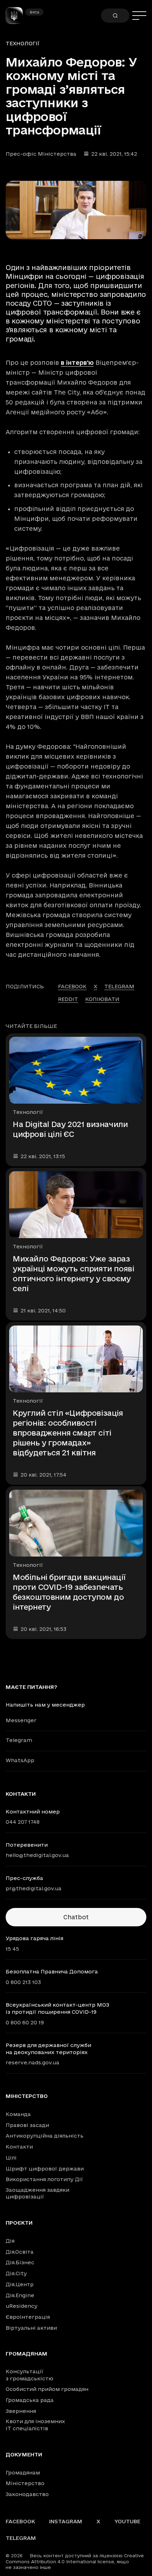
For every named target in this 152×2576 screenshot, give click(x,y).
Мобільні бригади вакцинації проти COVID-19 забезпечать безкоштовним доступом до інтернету (69, 1592)
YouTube (127, 2521)
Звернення (21, 2411)
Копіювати (102, 999)
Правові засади (27, 2125)
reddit (68, 999)
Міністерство (27, 2096)
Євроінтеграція (28, 2317)
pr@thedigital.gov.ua (34, 1888)
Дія (10, 2241)
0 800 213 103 (23, 1982)
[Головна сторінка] (17, 16)
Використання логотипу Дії (44, 2179)
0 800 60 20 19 (25, 2022)
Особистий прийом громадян (47, 2389)
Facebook (20, 2521)
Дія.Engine (20, 2295)
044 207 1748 (23, 1822)
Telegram (19, 1740)
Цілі (11, 2158)
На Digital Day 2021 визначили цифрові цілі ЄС (70, 1129)
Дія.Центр (20, 2284)
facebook (72, 986)
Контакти (19, 2147)
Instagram (66, 2521)
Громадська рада (30, 2400)
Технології (23, 43)
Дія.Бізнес (20, 2262)
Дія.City (16, 2273)
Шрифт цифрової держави (45, 2169)
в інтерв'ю (77, 363)
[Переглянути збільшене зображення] (76, 210)
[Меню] (139, 16)
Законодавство (27, 2494)
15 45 (12, 1949)
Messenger (21, 1720)
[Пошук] (115, 16)
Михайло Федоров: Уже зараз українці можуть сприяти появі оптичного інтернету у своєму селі (73, 1273)
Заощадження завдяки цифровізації (37, 2193)
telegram (119, 986)
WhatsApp (20, 1760)
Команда (18, 2114)
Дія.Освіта (20, 2252)
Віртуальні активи (31, 2328)
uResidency (22, 2306)
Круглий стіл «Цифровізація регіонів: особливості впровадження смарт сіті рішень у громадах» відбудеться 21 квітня (68, 1433)
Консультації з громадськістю (30, 2375)
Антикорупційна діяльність (45, 2136)
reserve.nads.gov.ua (33, 2062)
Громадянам (27, 2354)
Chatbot (76, 1917)
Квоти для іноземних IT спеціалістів (35, 2425)
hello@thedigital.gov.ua (37, 1855)
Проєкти (19, 2223)
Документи (24, 2455)
